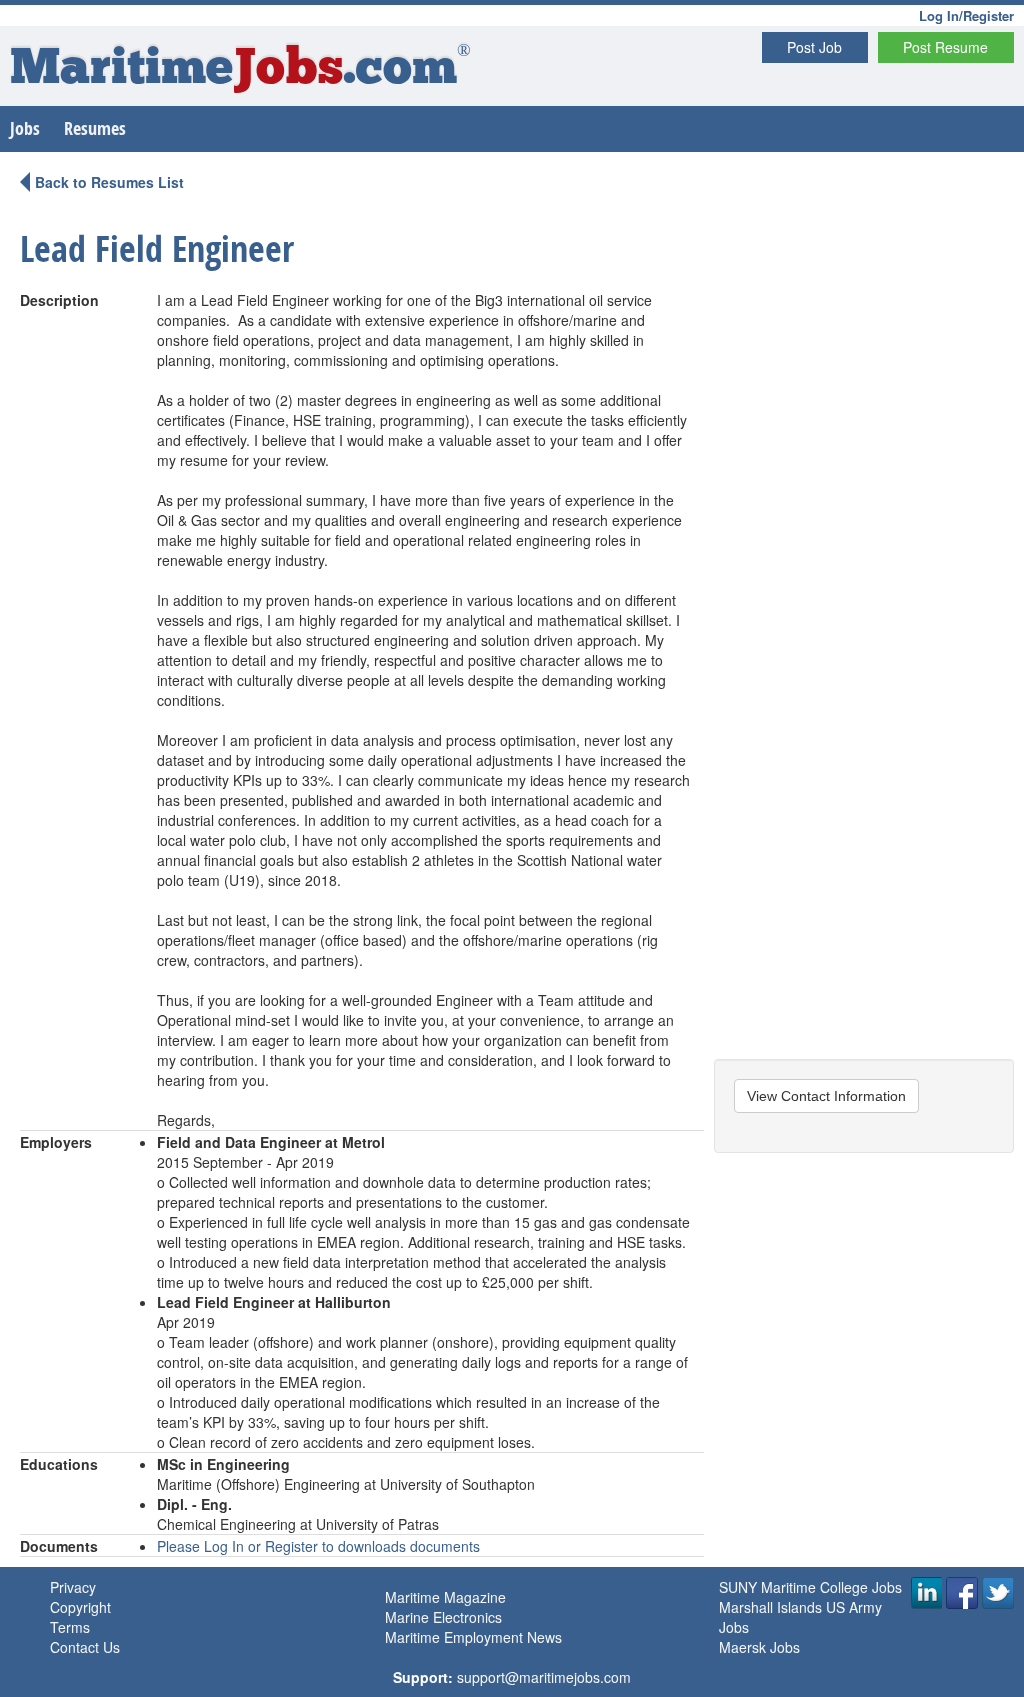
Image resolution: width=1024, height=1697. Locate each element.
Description (59, 300)
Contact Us (85, 1647)
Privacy (73, 1587)
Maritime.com (240, 70)
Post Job (814, 47)
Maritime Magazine (445, 1597)
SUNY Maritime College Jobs (810, 1587)
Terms (70, 1627)
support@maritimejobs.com (544, 1677)
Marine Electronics (443, 1617)
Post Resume (945, 47)
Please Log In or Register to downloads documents (318, 1546)
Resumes (95, 128)
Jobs (25, 128)
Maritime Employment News (473, 1637)
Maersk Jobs (759, 1647)
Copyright (80, 1607)
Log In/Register (966, 15)
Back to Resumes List (109, 182)
